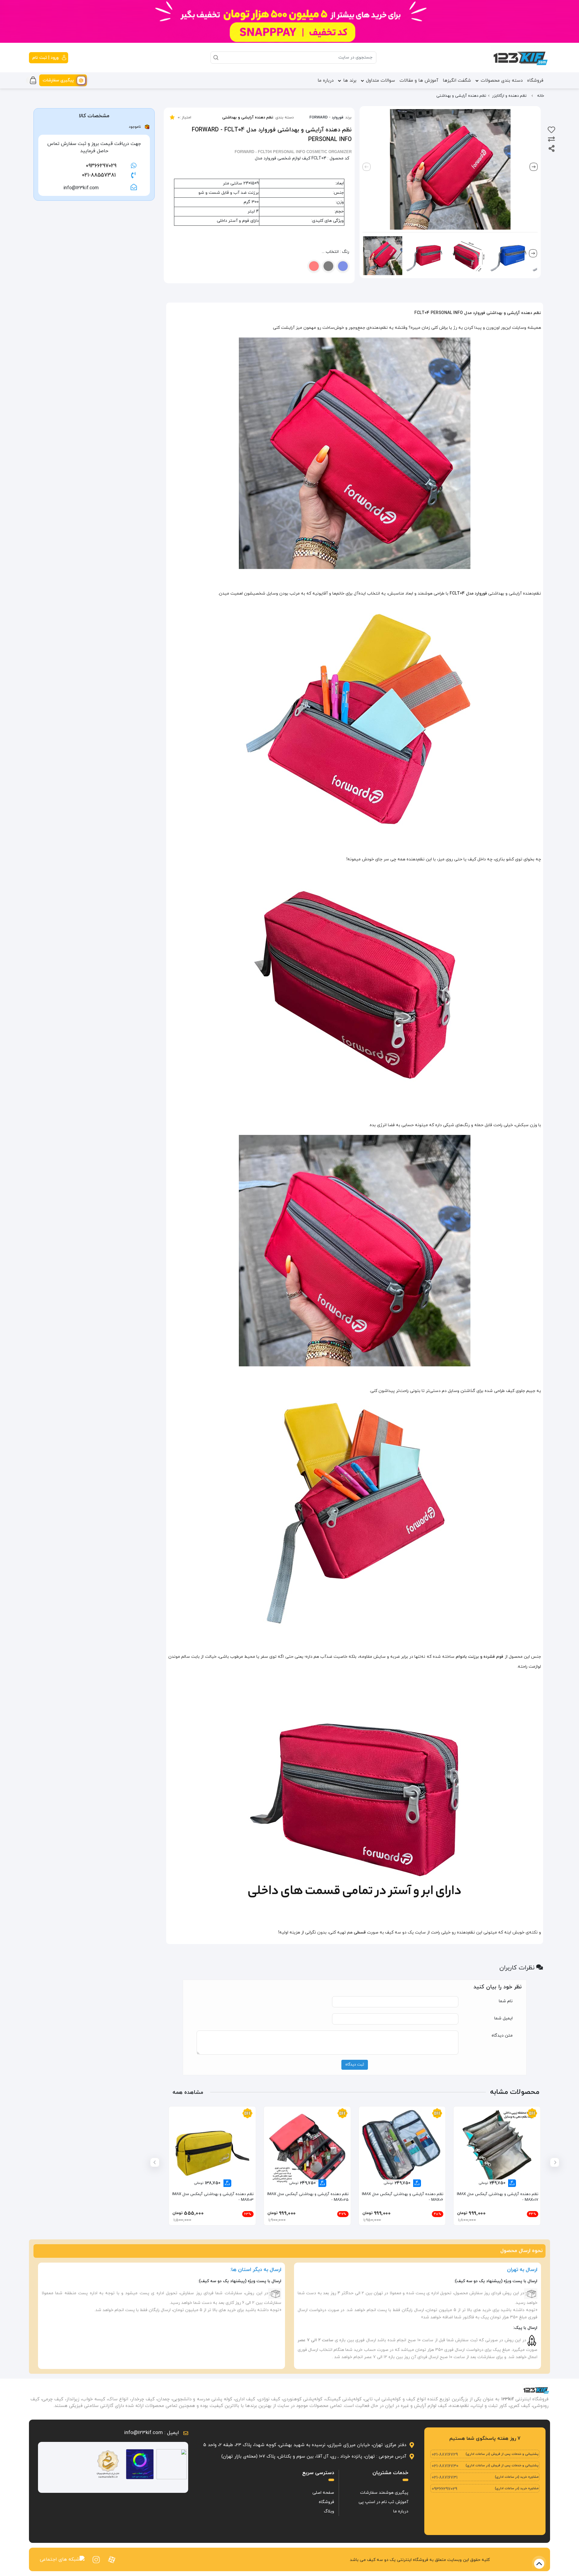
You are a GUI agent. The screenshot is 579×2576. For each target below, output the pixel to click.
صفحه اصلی (323, 2493)
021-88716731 (445, 2478)
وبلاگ (329, 2511)
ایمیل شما (503, 2018)
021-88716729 (445, 2455)
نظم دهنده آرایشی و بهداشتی (248, 118)
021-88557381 (99, 175)
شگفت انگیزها (457, 81)
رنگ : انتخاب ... (335, 252)
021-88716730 (445, 2466)
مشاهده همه (188, 2092)
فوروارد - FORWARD (326, 118)
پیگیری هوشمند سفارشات (384, 2493)
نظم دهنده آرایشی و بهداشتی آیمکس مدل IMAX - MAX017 (498, 2197)
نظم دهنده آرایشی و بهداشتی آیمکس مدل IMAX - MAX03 (213, 2197)
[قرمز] (314, 266)
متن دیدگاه (502, 2036)
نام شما (506, 2001)
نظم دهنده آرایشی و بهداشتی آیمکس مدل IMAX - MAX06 (403, 2197)
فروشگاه (535, 81)
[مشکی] (328, 266)
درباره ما (326, 81)
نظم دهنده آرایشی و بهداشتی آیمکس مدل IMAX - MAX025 (308, 2197)
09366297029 (101, 166)
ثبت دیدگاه (355, 2065)
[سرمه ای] (343, 266)
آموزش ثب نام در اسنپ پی (383, 2502)
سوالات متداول (381, 81)
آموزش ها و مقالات (419, 81)
